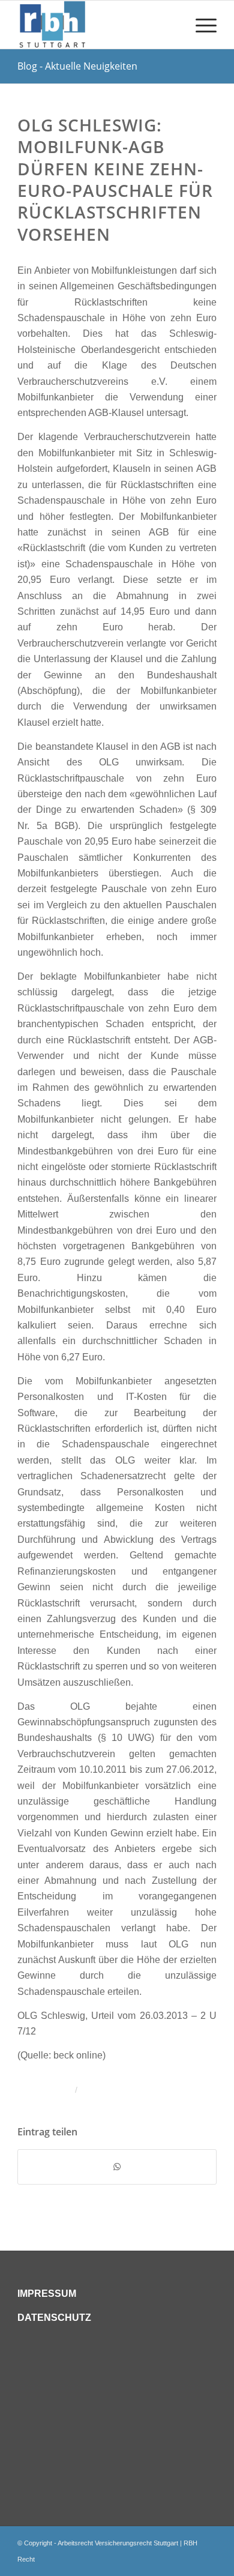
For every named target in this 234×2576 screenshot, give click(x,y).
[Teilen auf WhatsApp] (117, 2167)
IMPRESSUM (47, 2294)
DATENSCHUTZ (54, 2318)
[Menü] (200, 25)
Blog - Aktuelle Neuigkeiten (77, 66)
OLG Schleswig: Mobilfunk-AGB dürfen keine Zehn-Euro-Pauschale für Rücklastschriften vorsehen (115, 179)
